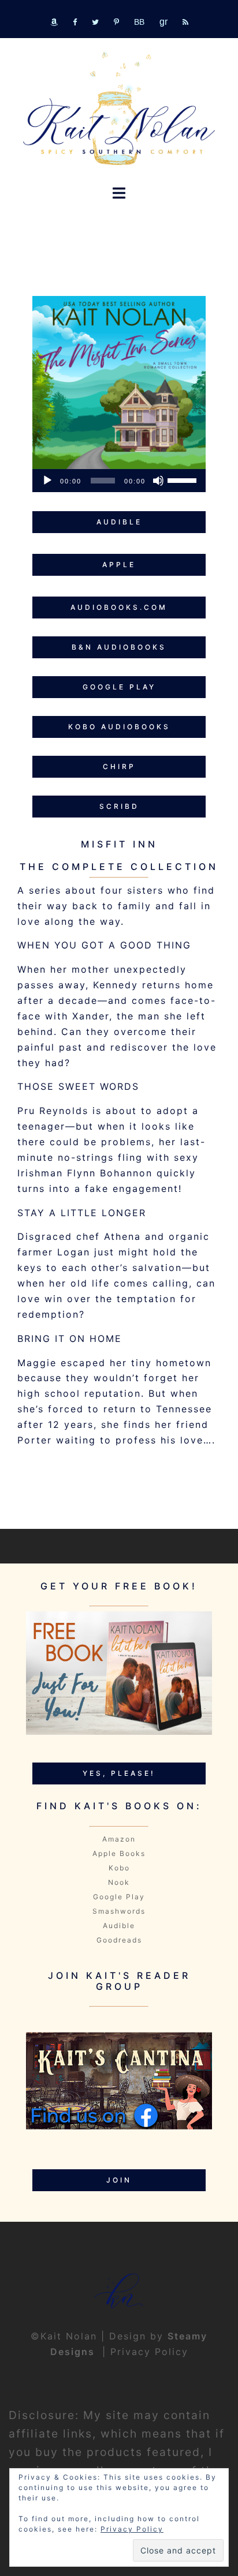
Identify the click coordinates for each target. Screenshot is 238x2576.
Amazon (119, 1839)
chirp (119, 766)
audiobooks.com (119, 607)
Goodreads (119, 1940)
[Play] (47, 481)
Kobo (119, 1868)
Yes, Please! (119, 1773)
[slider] (184, 479)
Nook (119, 1882)
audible (119, 522)
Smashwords (119, 1911)
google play (119, 687)
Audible (119, 1926)
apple (119, 565)
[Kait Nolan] (119, 108)
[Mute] (158, 481)
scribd (119, 806)
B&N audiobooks (119, 647)
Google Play (119, 1897)
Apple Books (119, 1853)
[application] (119, 481)
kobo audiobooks (119, 727)
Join (119, 2180)
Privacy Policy (149, 2352)
